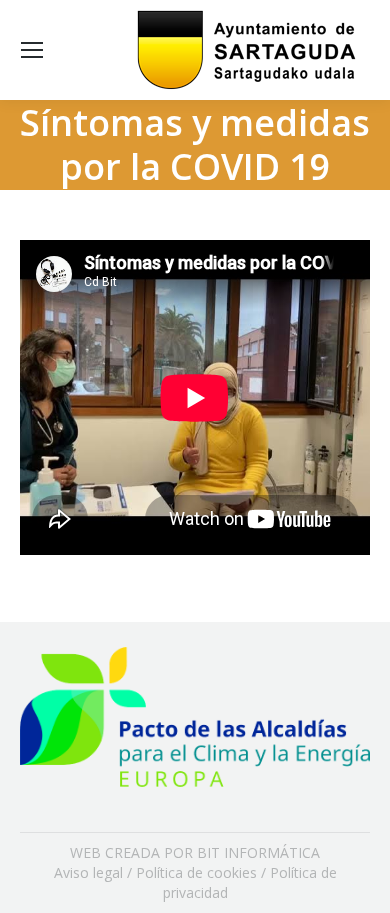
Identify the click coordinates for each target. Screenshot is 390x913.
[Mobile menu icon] (32, 50)
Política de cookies (196, 872)
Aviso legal (88, 872)
